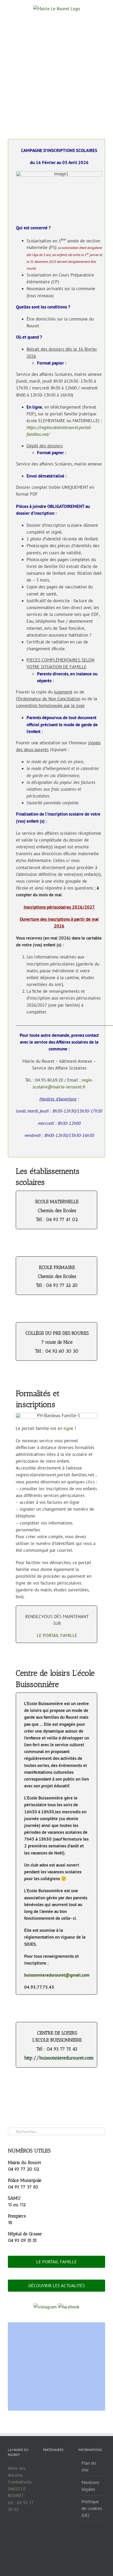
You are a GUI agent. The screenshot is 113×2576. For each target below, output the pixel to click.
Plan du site (89, 2466)
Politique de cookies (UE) (92, 2508)
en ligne (65, 1428)
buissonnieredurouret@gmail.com (57, 1975)
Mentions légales (90, 2486)
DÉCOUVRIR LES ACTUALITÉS (57, 2286)
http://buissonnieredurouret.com (59, 2058)
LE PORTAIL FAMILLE (57, 1635)
